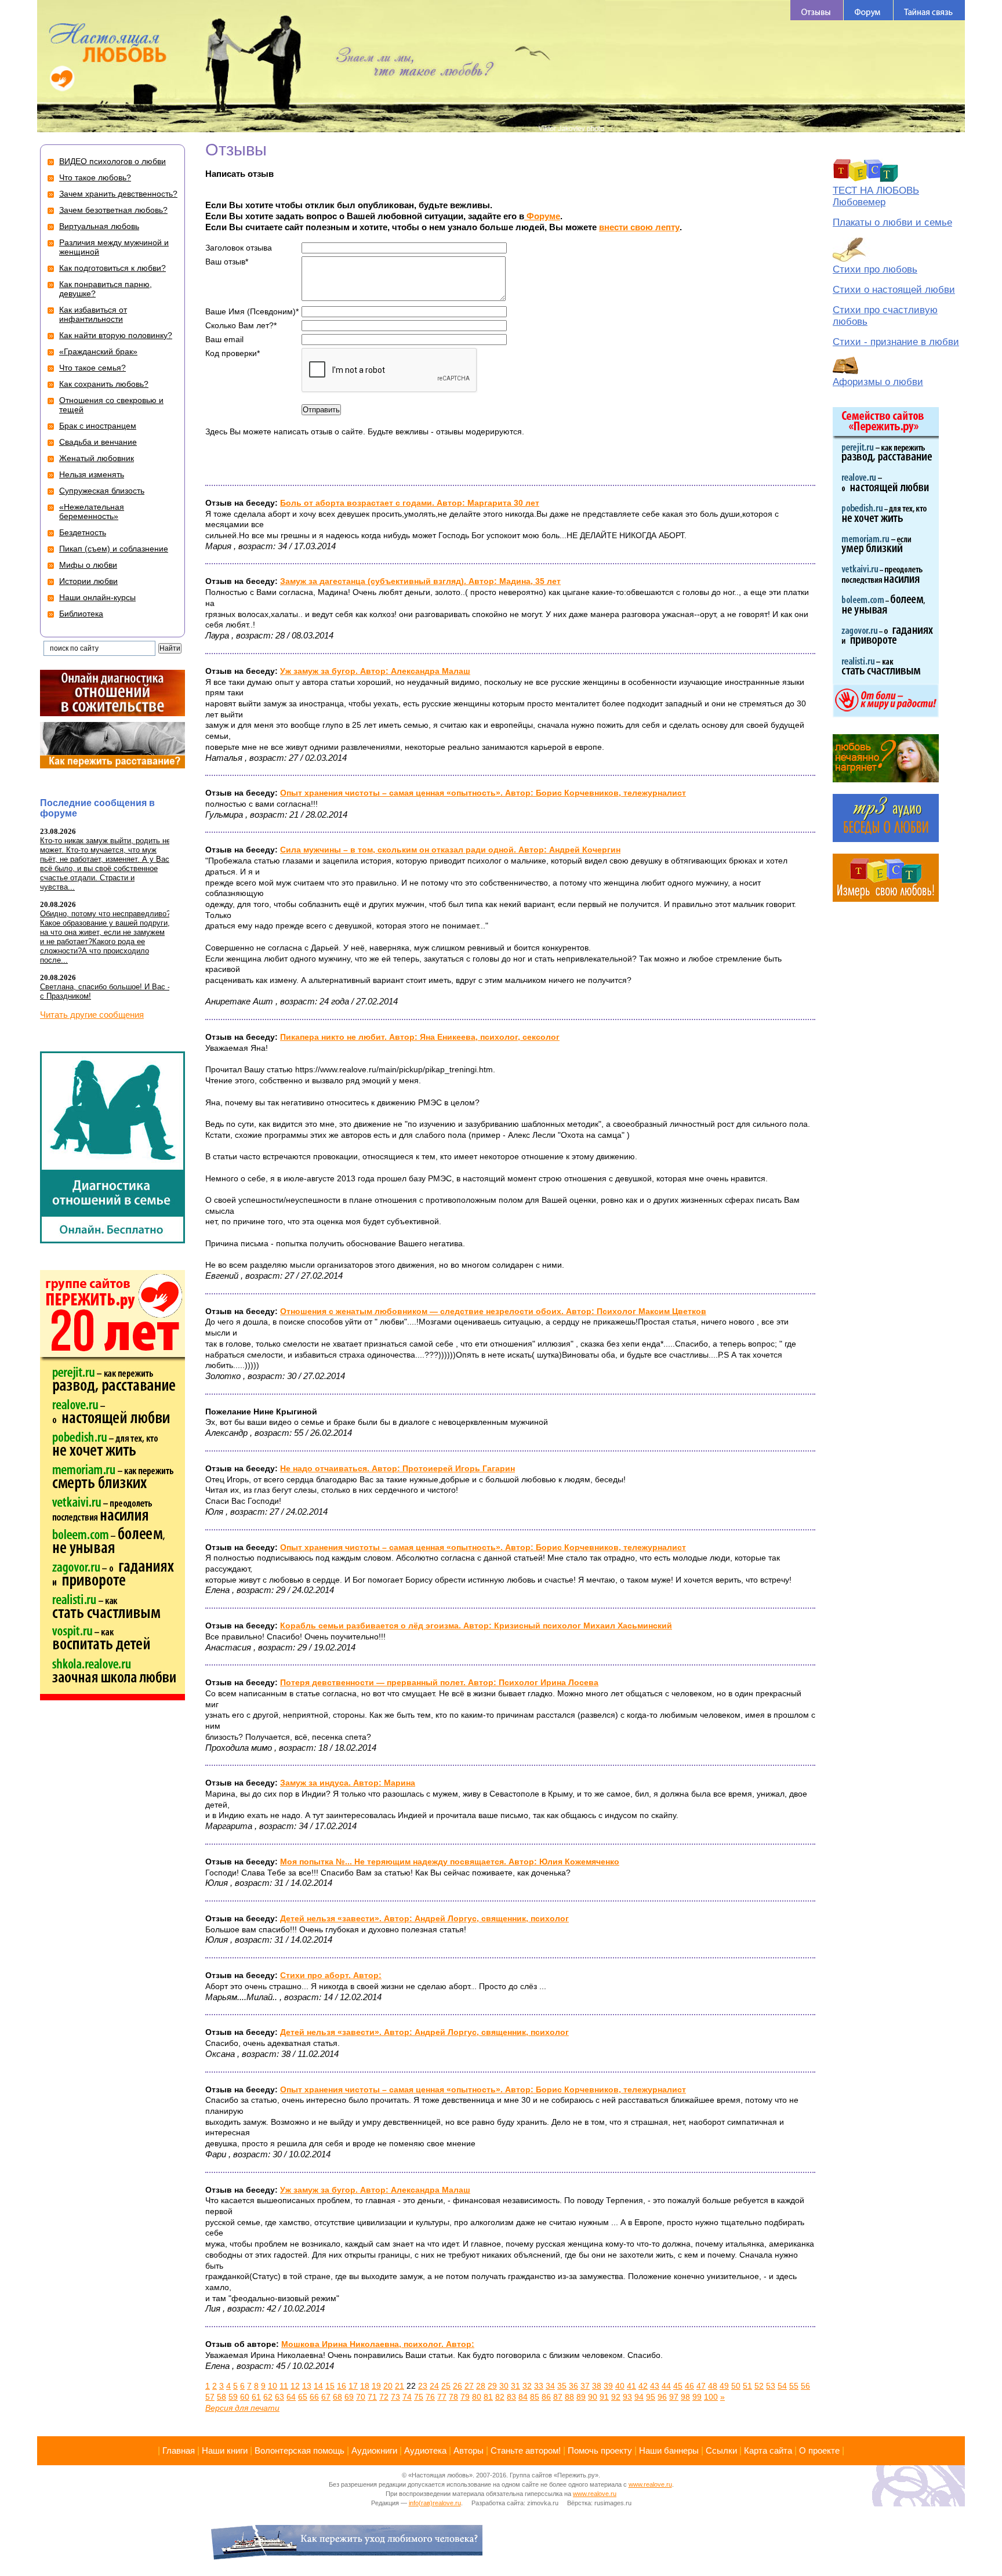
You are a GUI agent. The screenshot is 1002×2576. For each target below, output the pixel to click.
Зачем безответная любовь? (113, 210)
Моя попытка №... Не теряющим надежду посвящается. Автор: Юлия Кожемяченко (450, 1862)
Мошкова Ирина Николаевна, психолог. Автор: (378, 2344)
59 (233, 2397)
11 (284, 2386)
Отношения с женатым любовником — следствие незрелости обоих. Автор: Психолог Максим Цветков (493, 1311)
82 (500, 2397)
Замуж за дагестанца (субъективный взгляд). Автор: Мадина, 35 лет (420, 581)
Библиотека (81, 614)
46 (689, 2386)
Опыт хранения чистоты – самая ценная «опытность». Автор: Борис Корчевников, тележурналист (483, 793)
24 (434, 2386)
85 (535, 2397)
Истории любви (88, 581)
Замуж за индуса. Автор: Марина (348, 1783)
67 (326, 2397)
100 (711, 2397)
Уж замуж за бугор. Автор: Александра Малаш (375, 671)
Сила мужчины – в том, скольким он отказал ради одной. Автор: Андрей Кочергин (450, 850)
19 (376, 2386)
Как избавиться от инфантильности (93, 314)
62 (268, 2397)
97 (674, 2397)
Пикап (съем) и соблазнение (114, 549)
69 (349, 2397)
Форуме (542, 216)
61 (256, 2397)
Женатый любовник (97, 458)
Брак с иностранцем (98, 426)
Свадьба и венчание (98, 442)
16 (342, 2386)
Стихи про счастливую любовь (885, 316)
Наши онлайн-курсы (97, 597)
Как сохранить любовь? (104, 384)
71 (372, 2397)
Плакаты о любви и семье (892, 222)
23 (423, 2386)
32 (527, 2386)
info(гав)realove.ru (435, 2503)
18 (365, 2386)
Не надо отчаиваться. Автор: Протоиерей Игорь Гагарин (397, 1468)
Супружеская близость (102, 491)
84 (523, 2397)
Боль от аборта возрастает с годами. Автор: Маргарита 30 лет (410, 503)
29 (492, 2386)
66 (314, 2397)
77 (442, 2397)
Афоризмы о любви (878, 382)
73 (395, 2397)
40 (620, 2386)
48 (713, 2386)
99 (697, 2397)
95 (651, 2397)
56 (805, 2386)
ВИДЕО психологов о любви (112, 161)
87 (558, 2397)
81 (488, 2397)
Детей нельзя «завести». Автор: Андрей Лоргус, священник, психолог (424, 1918)
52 (759, 2386)
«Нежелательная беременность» (92, 511)
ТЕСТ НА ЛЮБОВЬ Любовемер (876, 196)
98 (685, 2397)
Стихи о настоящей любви (894, 290)
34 (550, 2386)
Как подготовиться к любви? (112, 268)
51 (747, 2386)
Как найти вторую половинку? (116, 335)
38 (597, 2386)
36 (573, 2386)
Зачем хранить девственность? (118, 194)
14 (318, 2386)
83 (511, 2397)
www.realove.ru (650, 2484)
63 (279, 2397)
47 (701, 2386)
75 (419, 2397)
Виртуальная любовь (99, 226)
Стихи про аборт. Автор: (331, 1975)
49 (724, 2386)
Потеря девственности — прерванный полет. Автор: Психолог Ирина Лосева (439, 1682)
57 (210, 2397)
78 (453, 2397)
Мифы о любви (88, 565)
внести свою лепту (639, 227)
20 (388, 2386)
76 (430, 2397)
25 (446, 2386)
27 (469, 2386)
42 (643, 2386)
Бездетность (83, 532)
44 (666, 2386)
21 (400, 2386)
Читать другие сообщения (92, 1015)
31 (515, 2386)
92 (616, 2397)
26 (458, 2386)
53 (771, 2386)
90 (593, 2397)
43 (655, 2386)
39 (608, 2386)
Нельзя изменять (92, 474)
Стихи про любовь (875, 269)
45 (678, 2386)
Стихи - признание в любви (896, 342)
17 (353, 2386)
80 (477, 2397)
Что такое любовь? (95, 177)
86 (546, 2397)
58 (222, 2397)
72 (384, 2397)
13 (307, 2386)
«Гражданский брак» (98, 351)
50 (736, 2386)
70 (361, 2397)
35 (562, 2386)
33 (539, 2386)
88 (569, 2397)
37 (585, 2386)
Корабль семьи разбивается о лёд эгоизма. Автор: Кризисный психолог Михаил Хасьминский (476, 1626)
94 (639, 2397)
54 (782, 2386)
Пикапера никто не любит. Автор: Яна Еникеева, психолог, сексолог (420, 1037)
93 (627, 2397)
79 (465, 2397)
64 (291, 2397)
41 (631, 2386)
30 (504, 2386)
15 (330, 2386)
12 (295, 2386)
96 (662, 2397)
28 (481, 2386)
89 (581, 2397)
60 (245, 2397)
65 (303, 2397)
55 (794, 2386)
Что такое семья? (92, 368)
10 (273, 2386)
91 (604, 2397)
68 (337, 2397)
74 (407, 2397)
